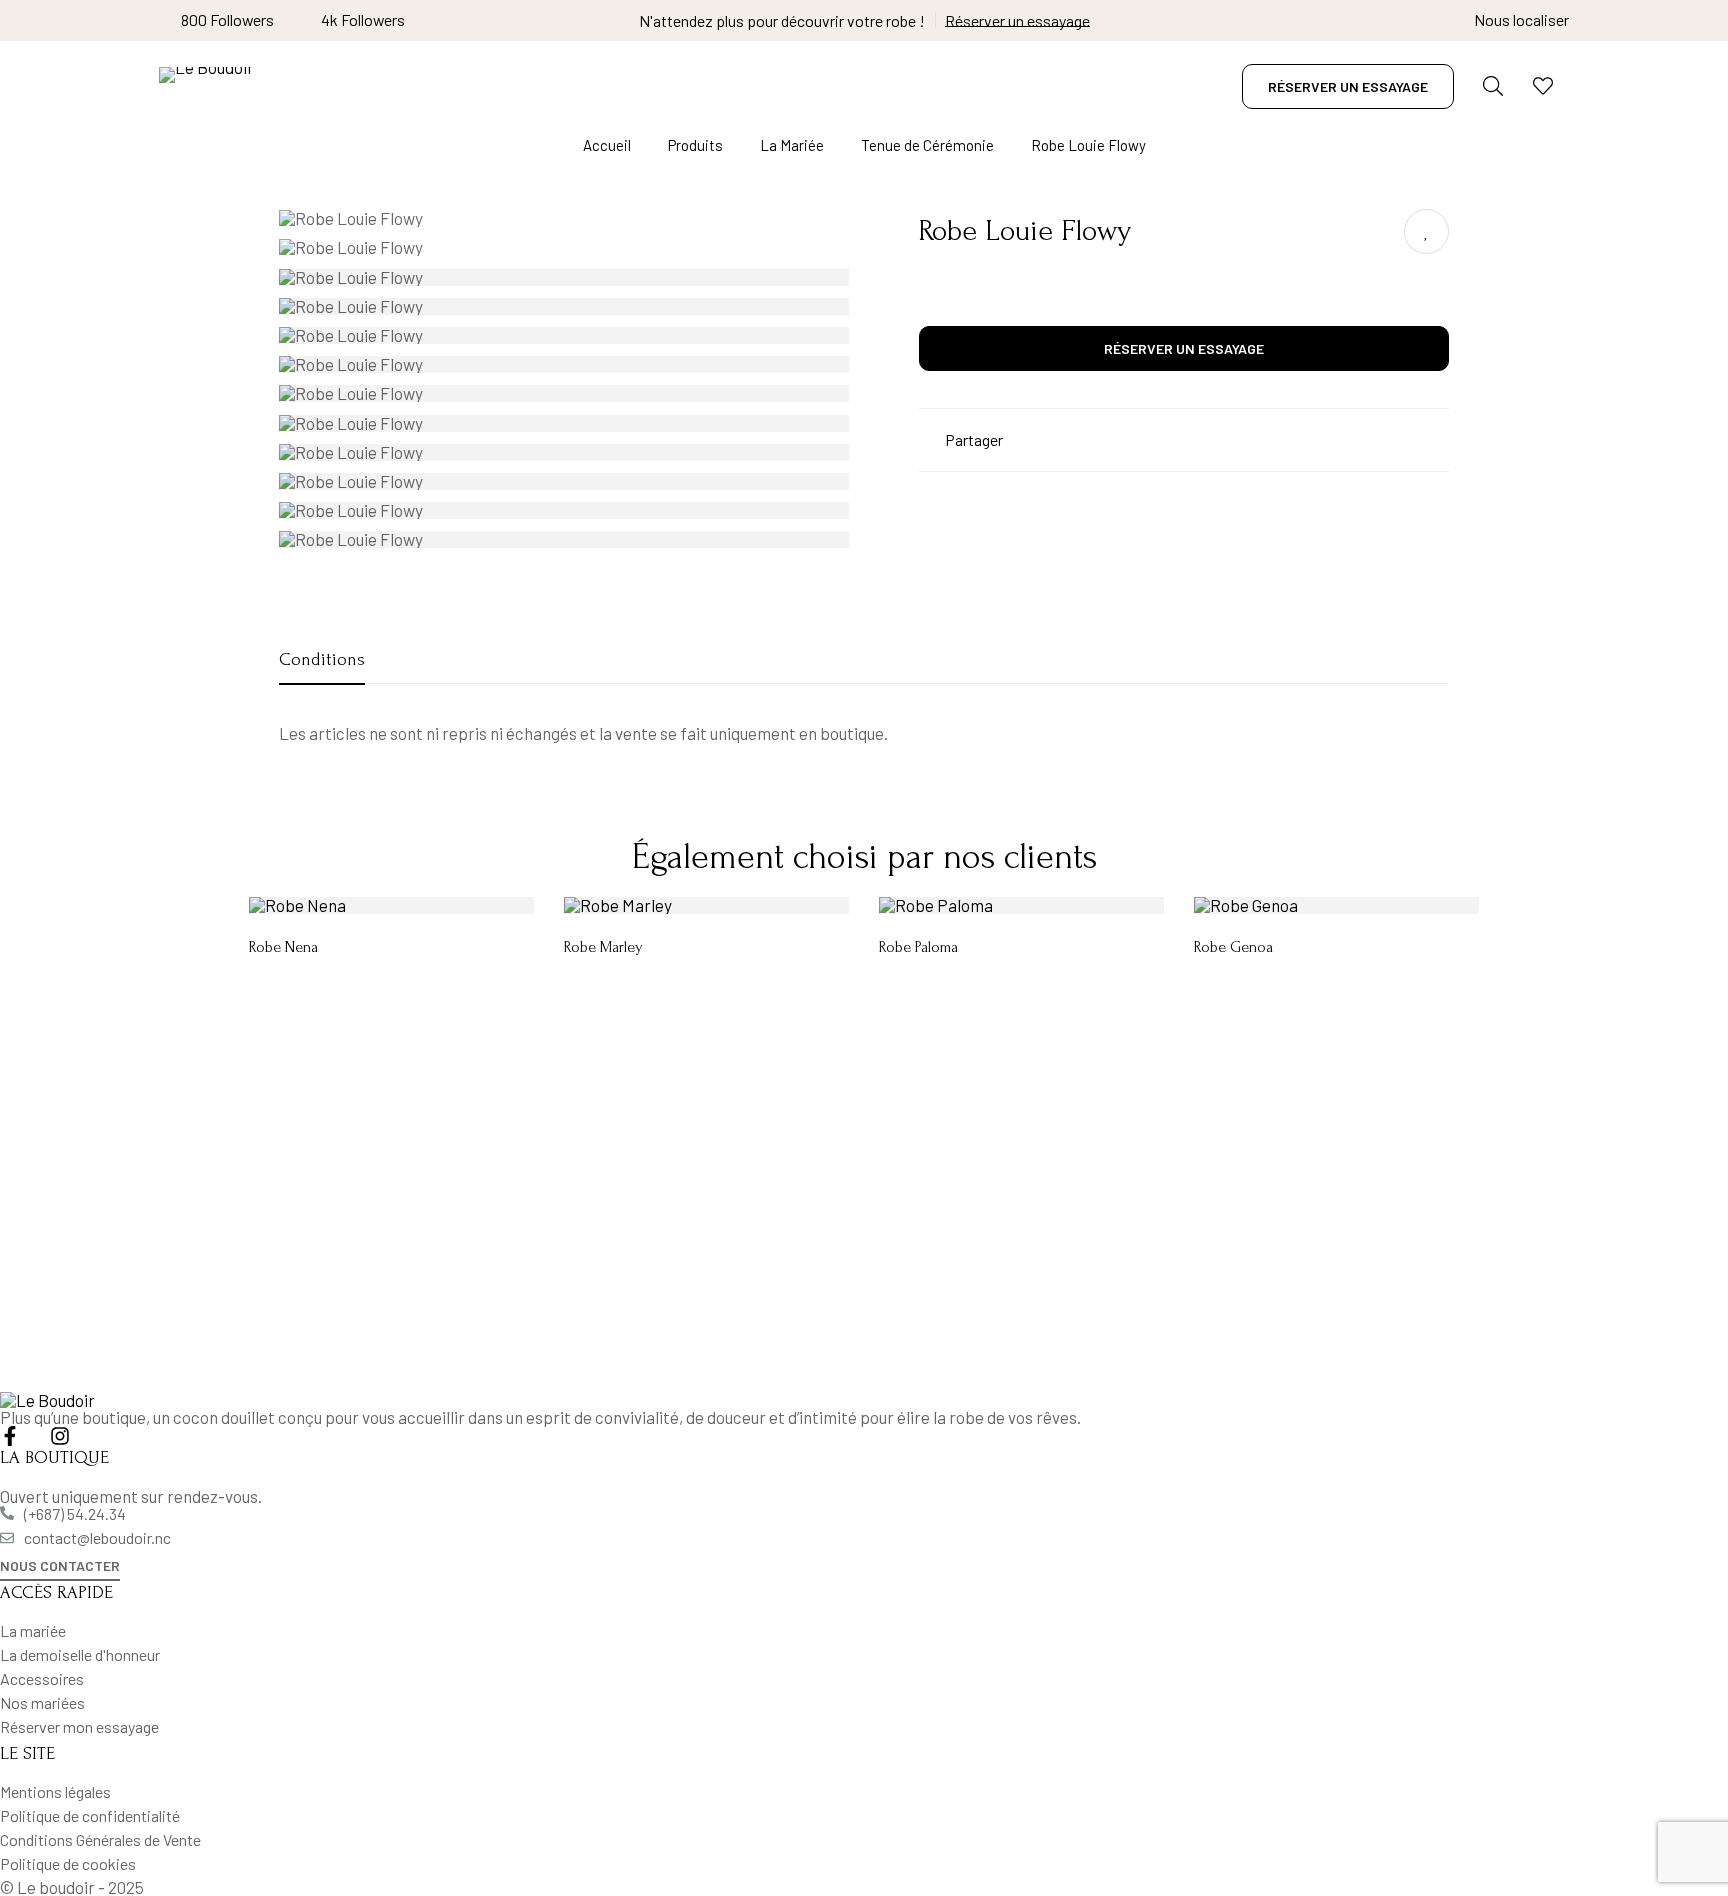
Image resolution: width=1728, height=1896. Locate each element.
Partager (974, 439)
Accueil (607, 145)
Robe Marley (603, 947)
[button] (60, 1567)
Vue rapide (436, 906)
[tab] (322, 661)
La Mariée (792, 145)
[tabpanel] (864, 733)
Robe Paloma (918, 947)
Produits (695, 145)
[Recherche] (1493, 86)
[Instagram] (60, 1436)
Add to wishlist (1426, 231)
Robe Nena (283, 947)
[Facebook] (10, 1436)
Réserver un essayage (1017, 20)
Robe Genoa (1233, 947)
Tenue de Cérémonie (927, 145)
